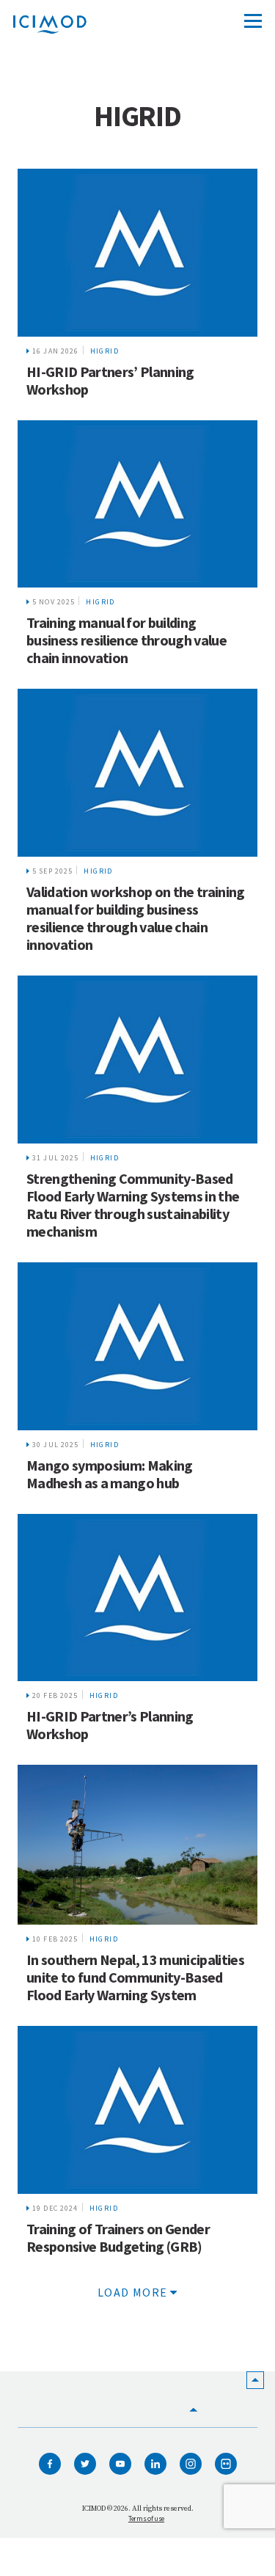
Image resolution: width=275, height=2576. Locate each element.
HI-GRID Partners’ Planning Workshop (110, 380)
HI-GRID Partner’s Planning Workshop (110, 1725)
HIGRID (104, 351)
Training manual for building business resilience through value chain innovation (126, 640)
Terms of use (146, 2518)
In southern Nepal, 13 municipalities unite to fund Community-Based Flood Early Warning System (135, 1977)
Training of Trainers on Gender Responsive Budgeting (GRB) (118, 2237)
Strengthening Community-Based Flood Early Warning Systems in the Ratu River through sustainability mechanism (133, 1205)
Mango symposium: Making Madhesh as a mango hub (110, 1474)
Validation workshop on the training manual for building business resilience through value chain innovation (136, 918)
